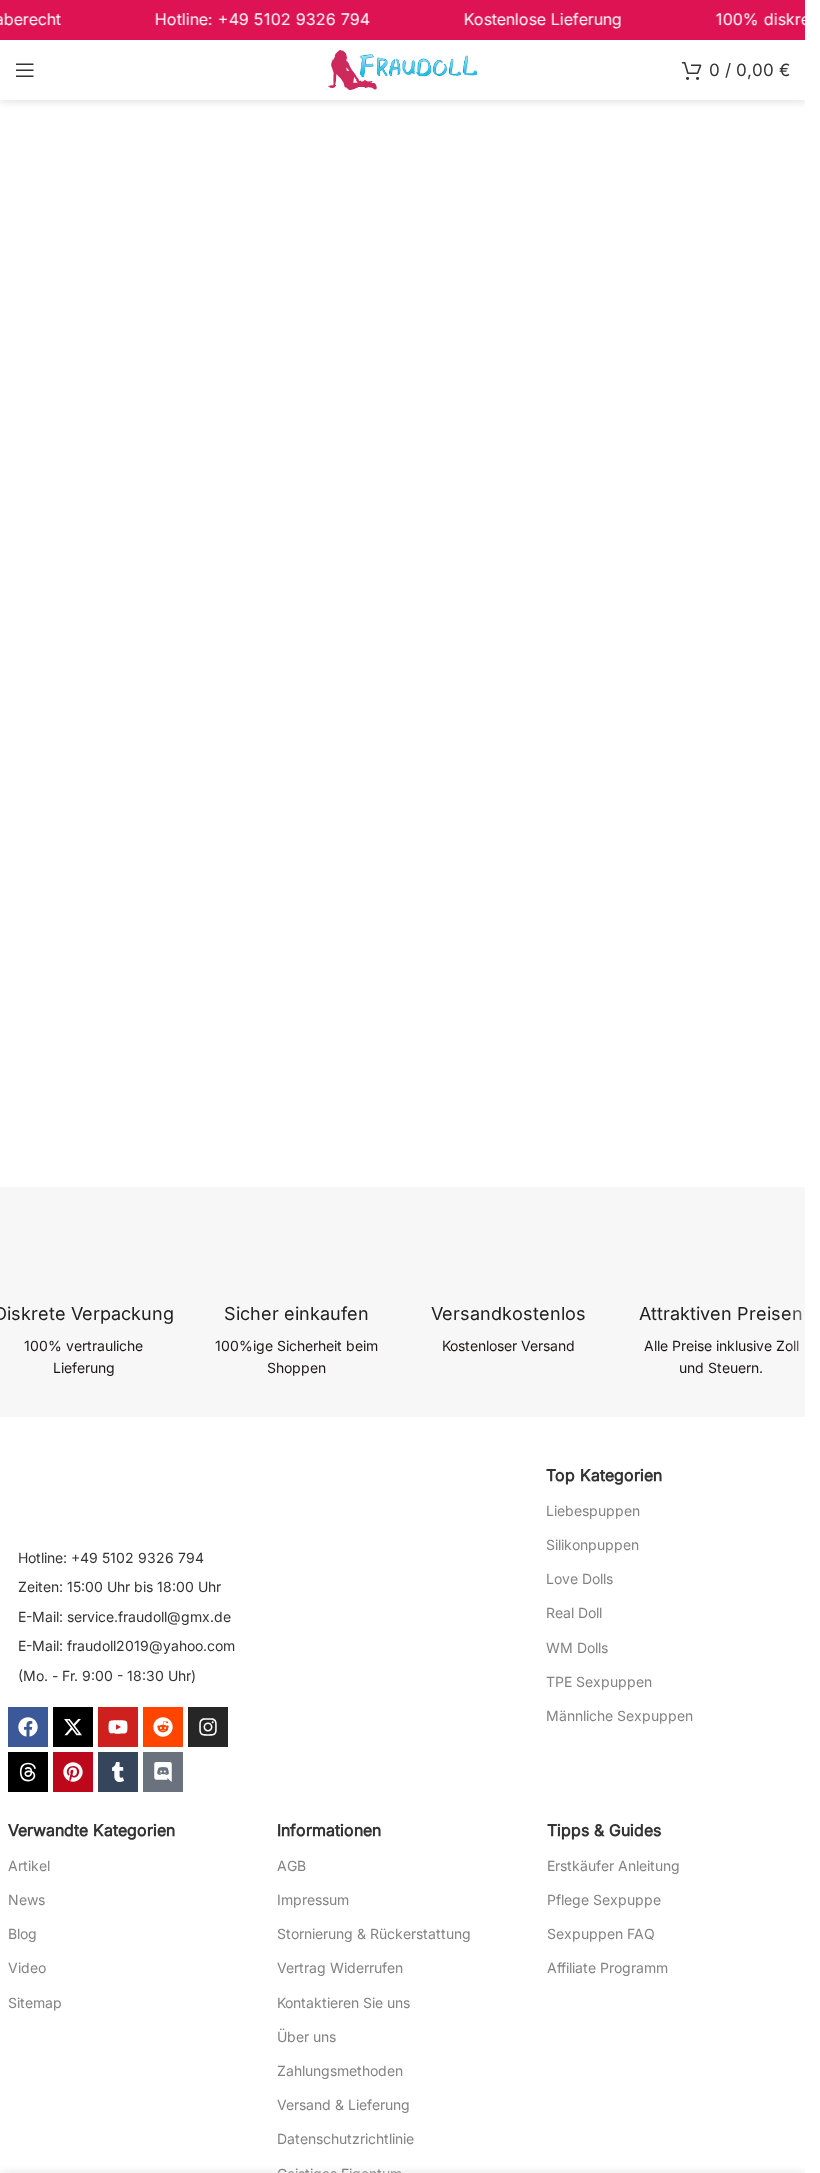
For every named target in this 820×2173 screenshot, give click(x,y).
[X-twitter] (73, 1727)
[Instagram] (208, 1727)
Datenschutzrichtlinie (345, 2138)
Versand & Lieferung (343, 2104)
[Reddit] (163, 1727)
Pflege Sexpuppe (604, 1899)
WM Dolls (577, 1647)
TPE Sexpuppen (599, 1681)
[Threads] (28, 1772)
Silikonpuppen (592, 1544)
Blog (22, 1933)
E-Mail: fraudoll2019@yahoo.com (126, 1645)
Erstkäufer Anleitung (613, 1865)
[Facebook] (28, 1727)
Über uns (306, 2036)
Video (27, 1967)
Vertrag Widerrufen (340, 1967)
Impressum (313, 1899)
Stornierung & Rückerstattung (374, 1933)
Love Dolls (579, 1578)
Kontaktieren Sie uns (343, 2002)
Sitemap (35, 2002)
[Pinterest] (73, 1772)
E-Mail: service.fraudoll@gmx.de (124, 1616)
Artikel (29, 1865)
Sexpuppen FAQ (601, 1933)
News (26, 1899)
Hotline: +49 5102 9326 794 (111, 1557)
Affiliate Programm (607, 1967)
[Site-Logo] (403, 68)
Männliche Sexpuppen (619, 1715)
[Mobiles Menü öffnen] (25, 70)
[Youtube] (118, 1727)
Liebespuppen (593, 1510)
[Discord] (163, 1772)
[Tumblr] (118, 1772)
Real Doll (574, 1612)
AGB (291, 1865)
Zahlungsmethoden (340, 2070)
